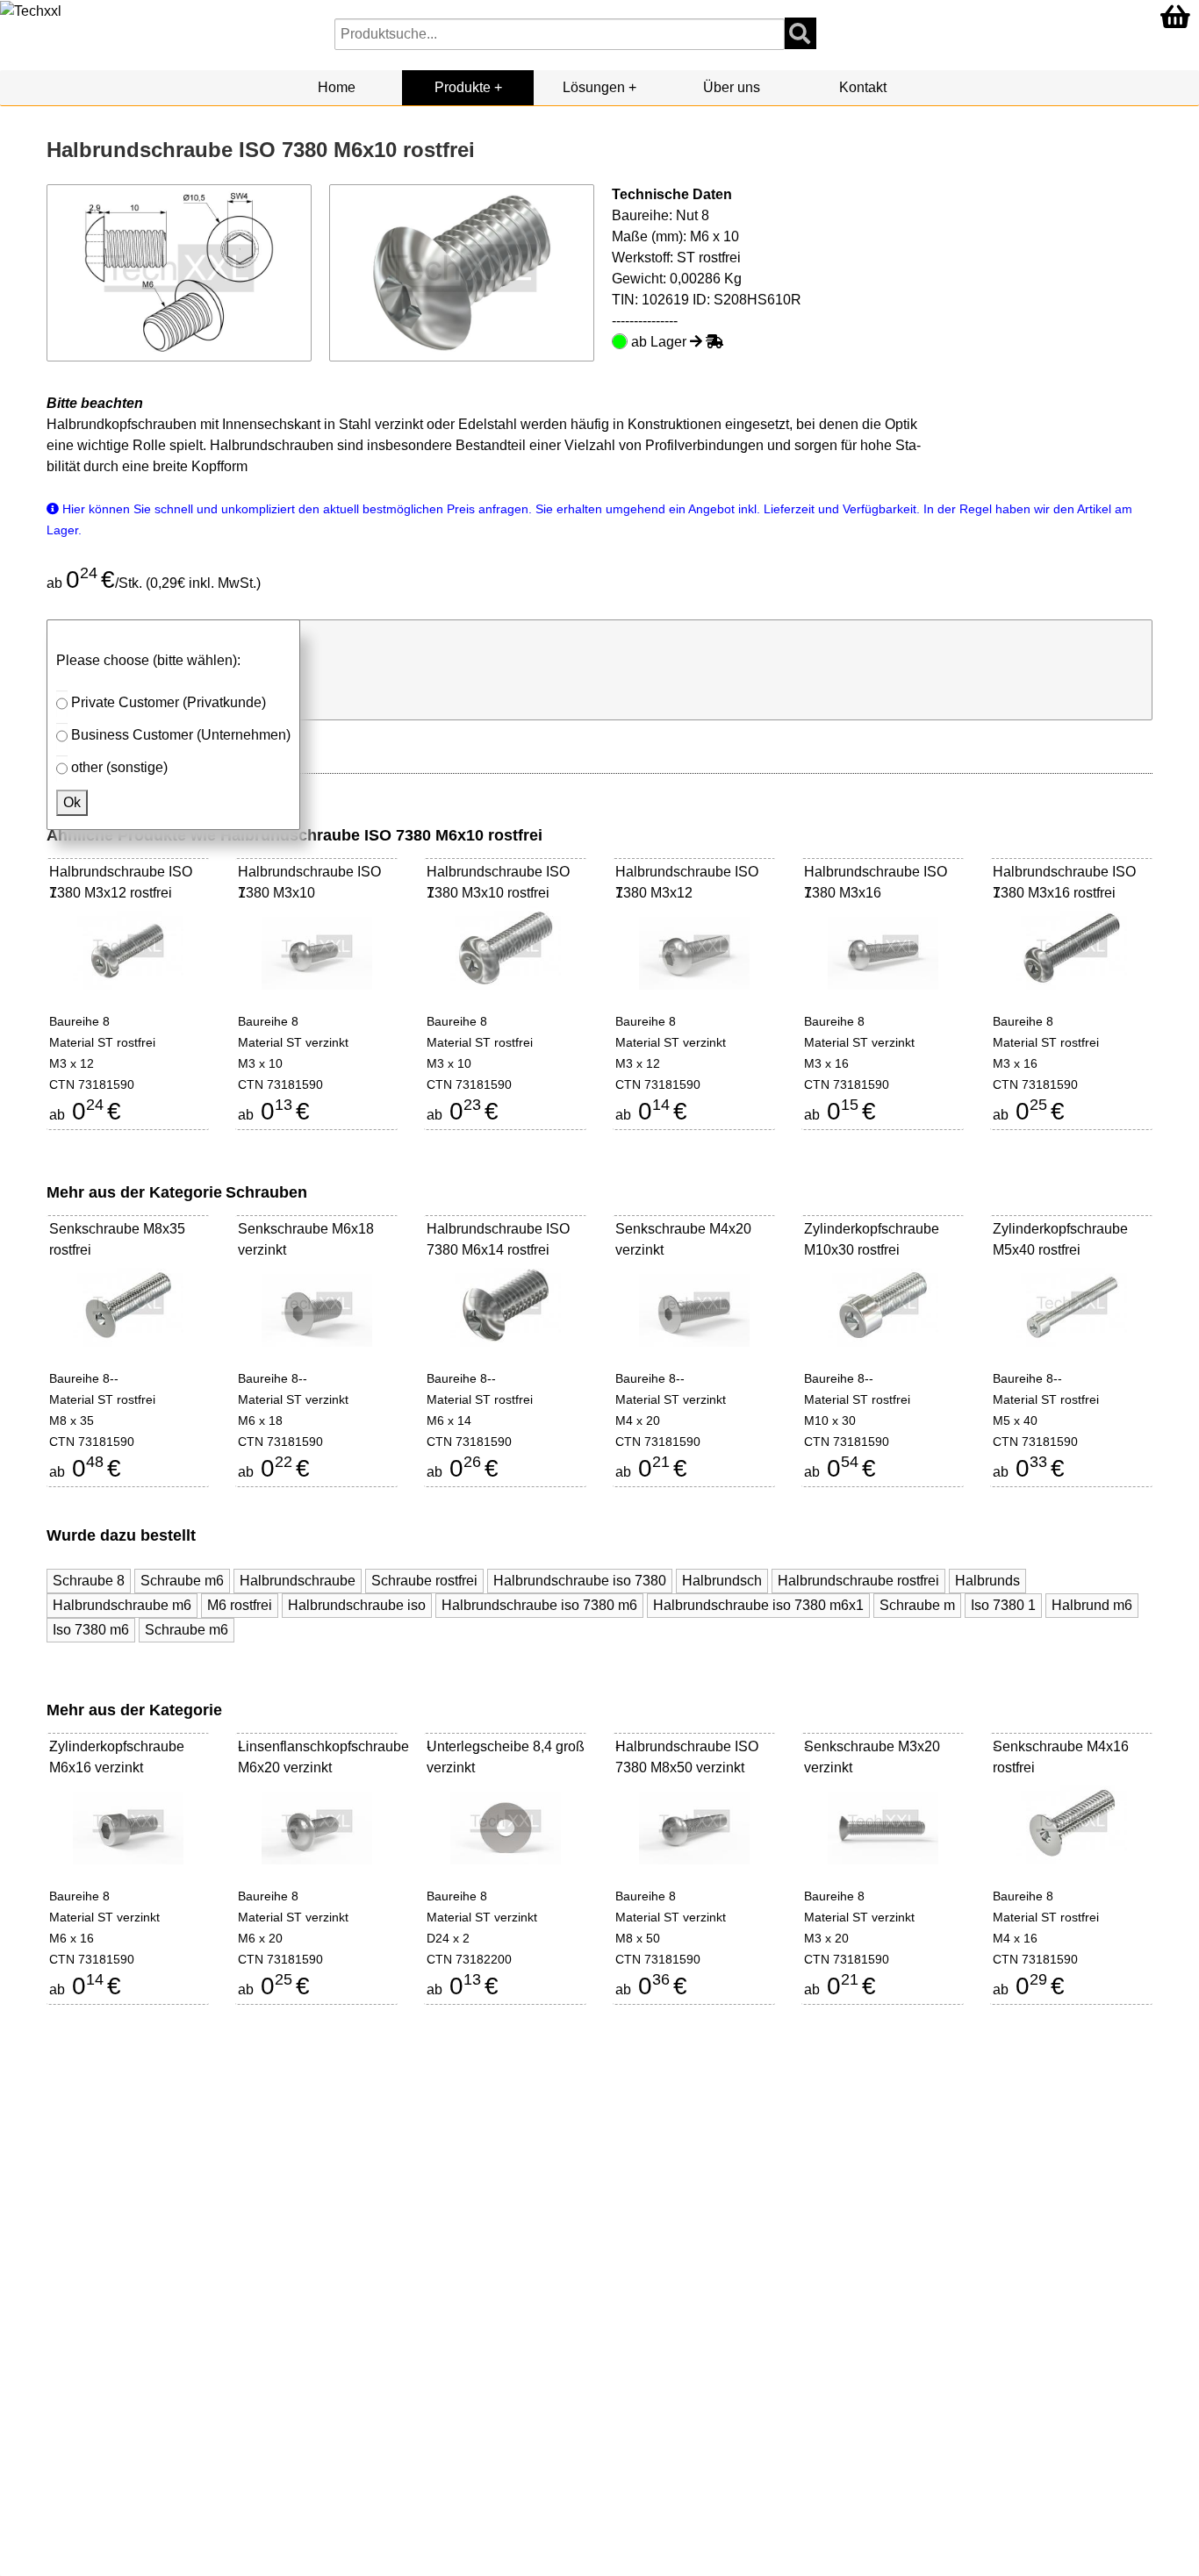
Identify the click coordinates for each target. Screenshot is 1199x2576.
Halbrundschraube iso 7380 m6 (539, 1605)
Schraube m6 (182, 1581)
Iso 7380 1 (1003, 1605)
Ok (72, 802)
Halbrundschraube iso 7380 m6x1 (758, 1605)
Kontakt (863, 87)
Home (337, 87)
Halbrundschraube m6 (122, 1605)
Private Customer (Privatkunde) (169, 702)
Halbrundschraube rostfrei (858, 1581)
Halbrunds (987, 1581)
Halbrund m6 (1092, 1605)
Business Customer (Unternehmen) (181, 735)
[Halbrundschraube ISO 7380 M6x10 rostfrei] (462, 272)
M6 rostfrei (240, 1605)
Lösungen (594, 87)
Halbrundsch (722, 1581)
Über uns (732, 87)
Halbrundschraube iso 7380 (580, 1581)
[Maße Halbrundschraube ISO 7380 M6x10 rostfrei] (179, 272)
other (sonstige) (119, 767)
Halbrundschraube (298, 1581)
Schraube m (917, 1605)
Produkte (463, 87)
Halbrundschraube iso (357, 1605)
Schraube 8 (89, 1581)
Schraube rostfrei (424, 1581)
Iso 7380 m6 (91, 1630)
